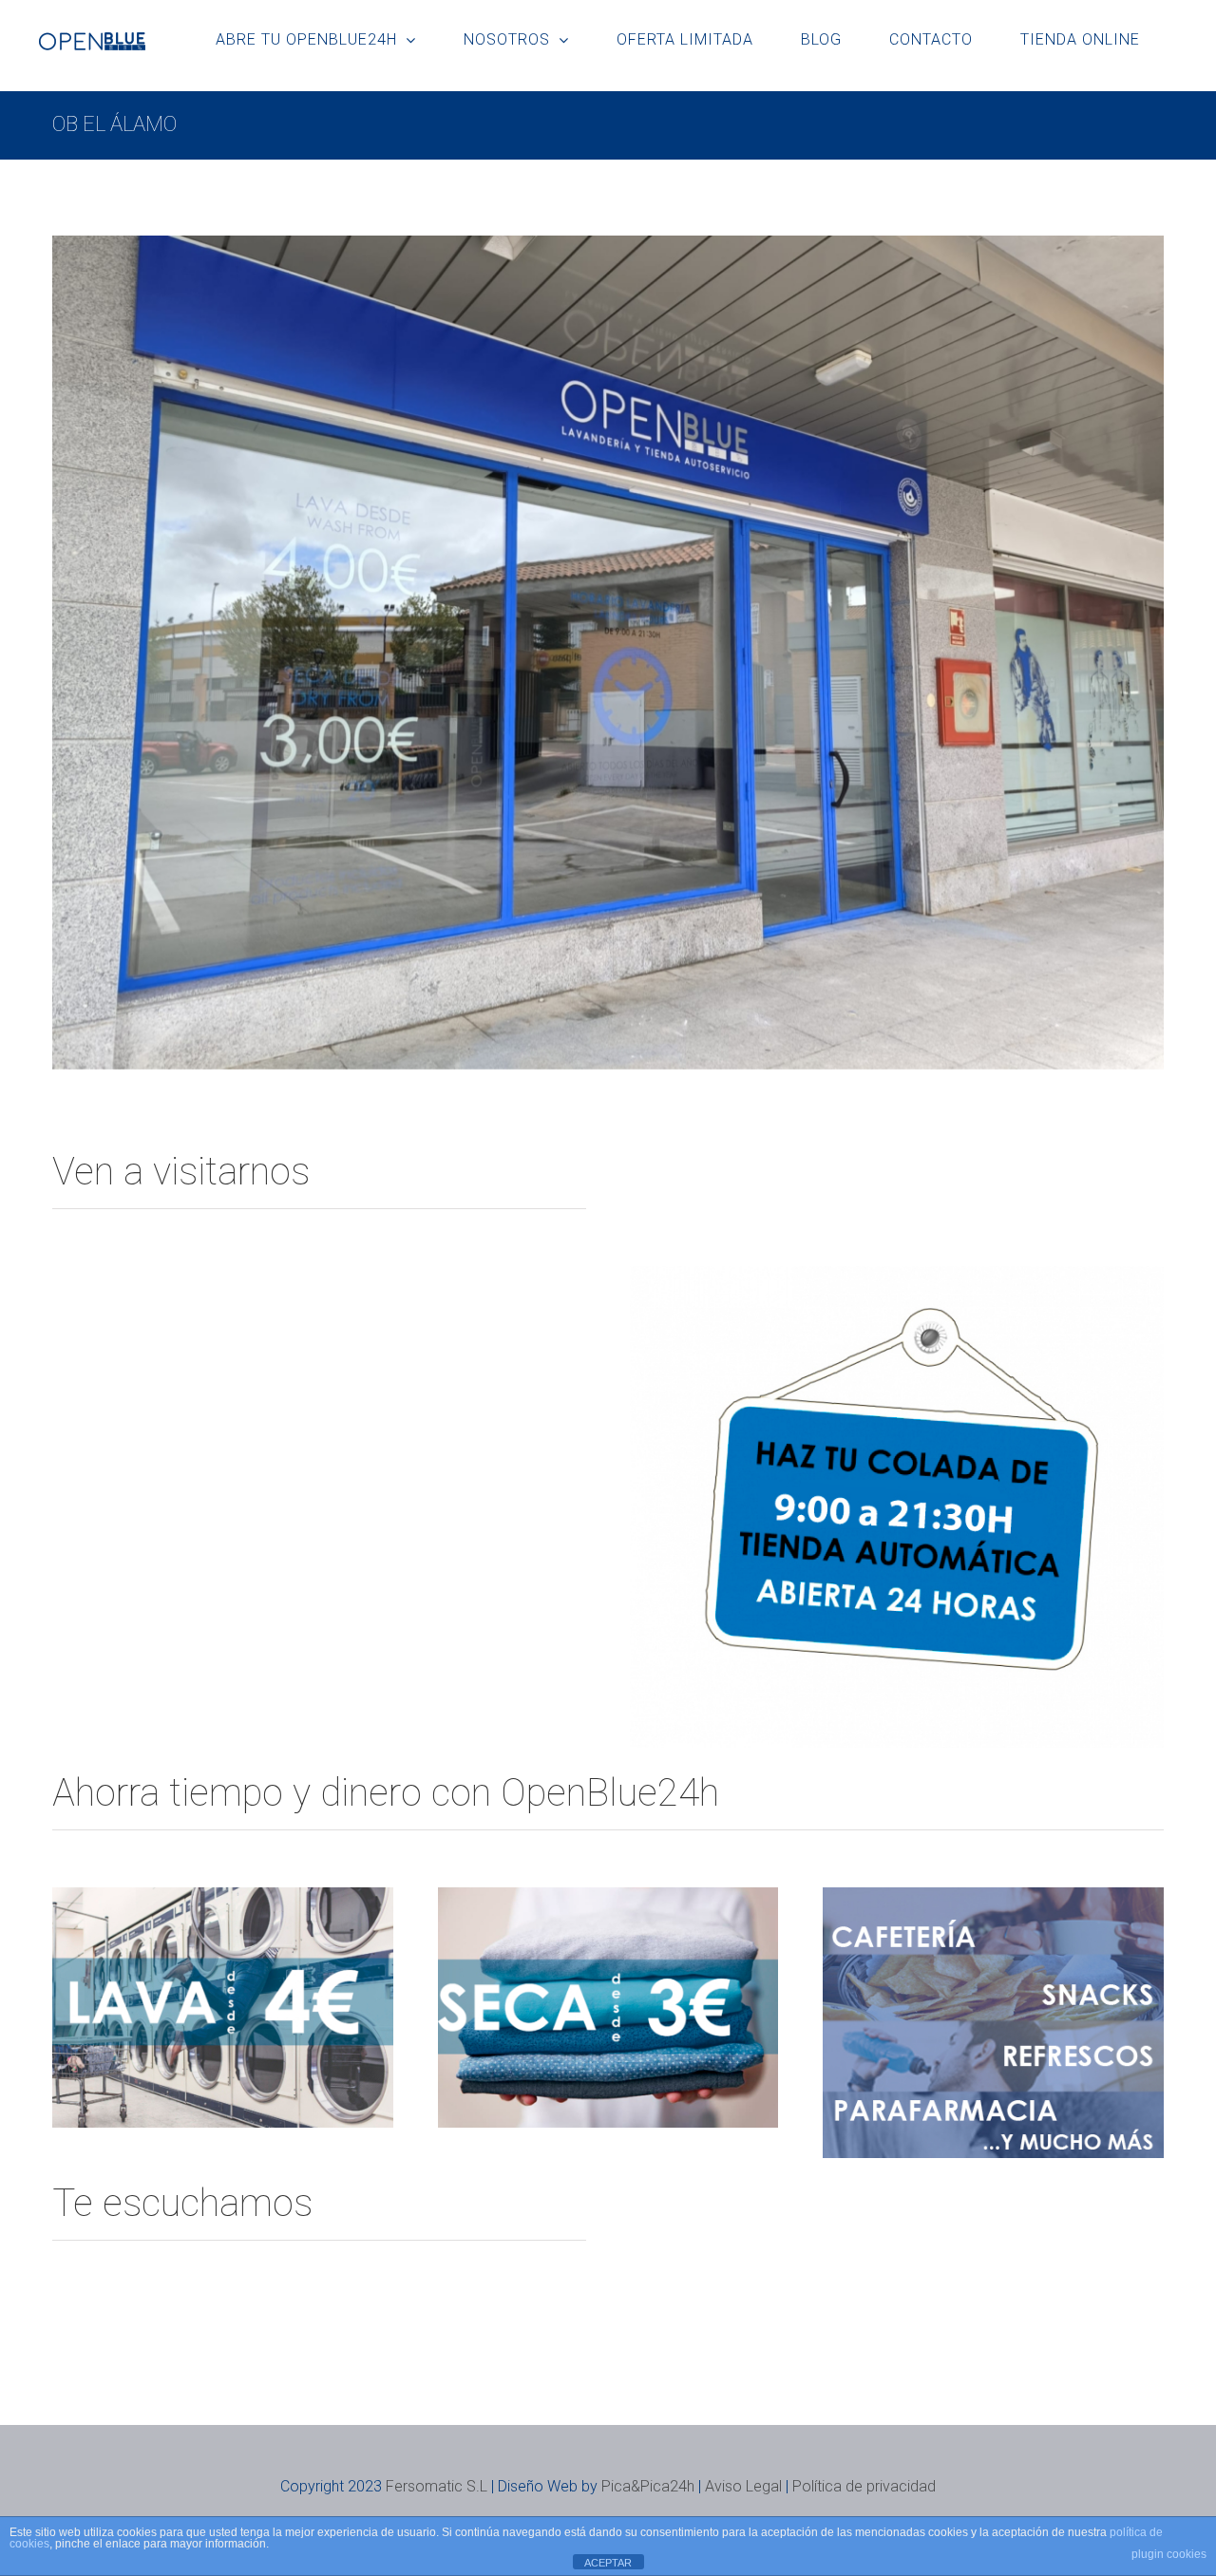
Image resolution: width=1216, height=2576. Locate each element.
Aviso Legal (743, 2486)
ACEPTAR (608, 2563)
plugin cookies (1169, 2554)
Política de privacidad (864, 2486)
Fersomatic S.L (437, 2486)
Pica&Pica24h (648, 2486)
